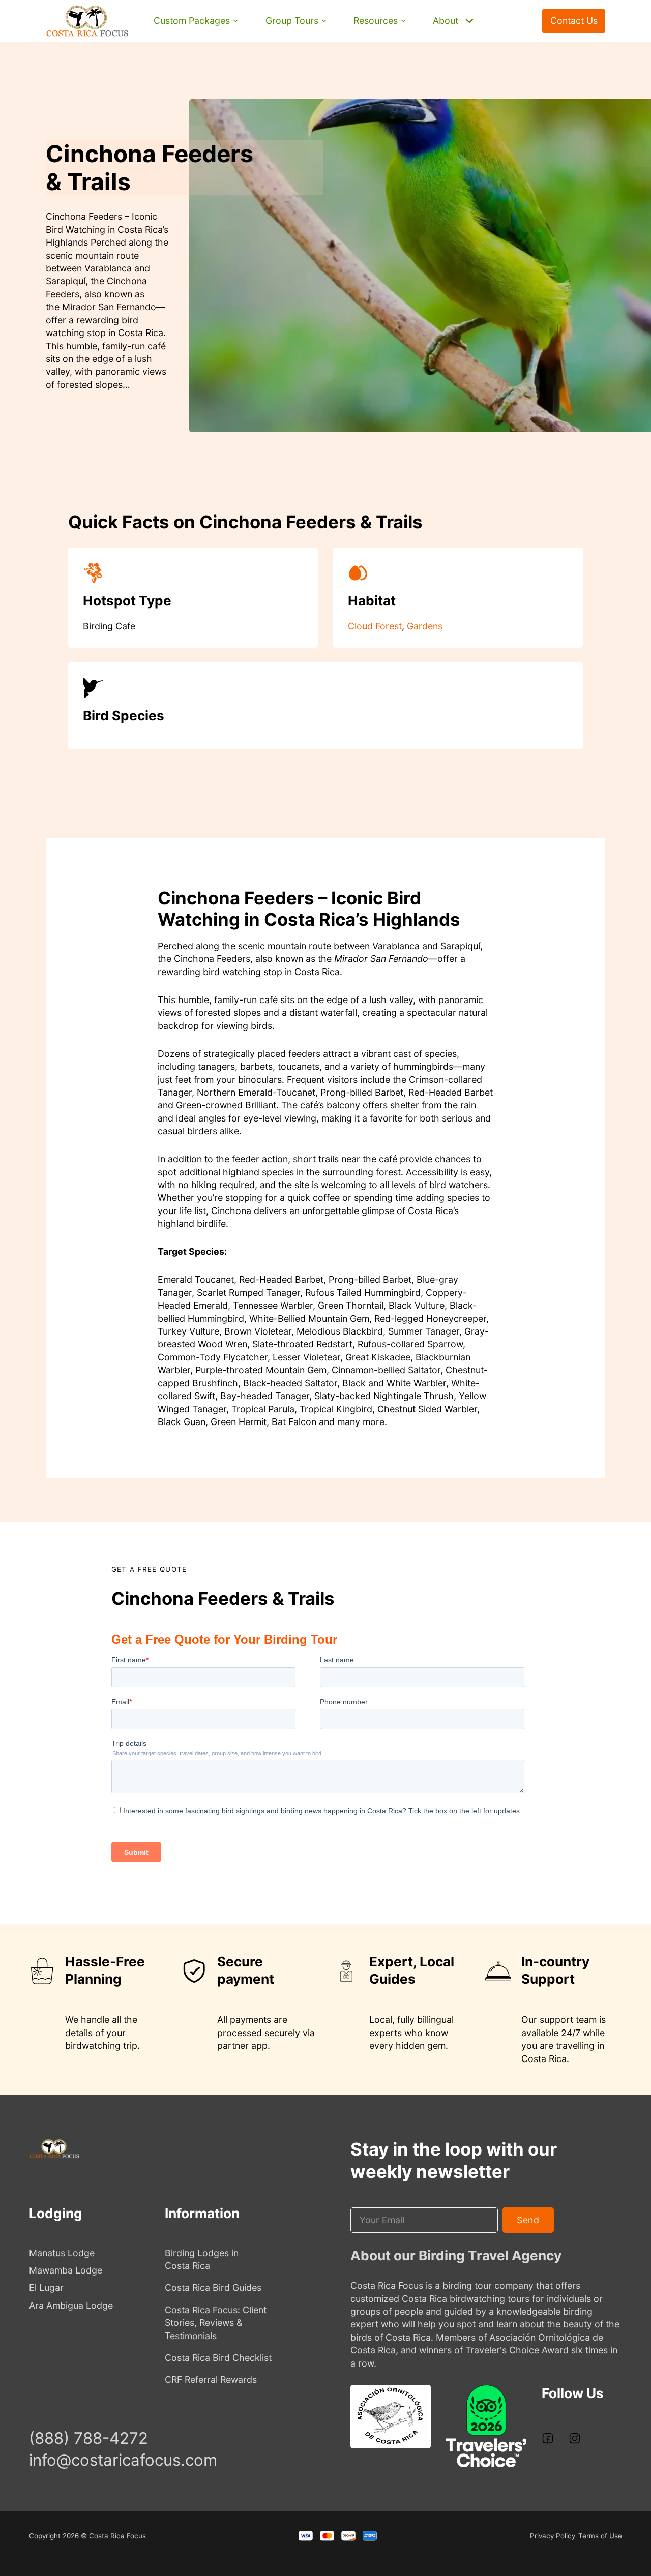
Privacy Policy (553, 2536)
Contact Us (574, 21)
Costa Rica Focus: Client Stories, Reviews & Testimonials (216, 2323)
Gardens (425, 626)
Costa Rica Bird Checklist (218, 2358)
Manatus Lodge (62, 2253)
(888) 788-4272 (513, 32)
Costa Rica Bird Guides (213, 2287)
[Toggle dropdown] (235, 21)
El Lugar (46, 2287)
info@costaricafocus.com (123, 2460)
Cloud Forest (375, 626)
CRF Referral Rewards (211, 2380)
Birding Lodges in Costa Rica (202, 2259)
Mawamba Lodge (66, 2270)
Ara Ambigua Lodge (71, 2305)
